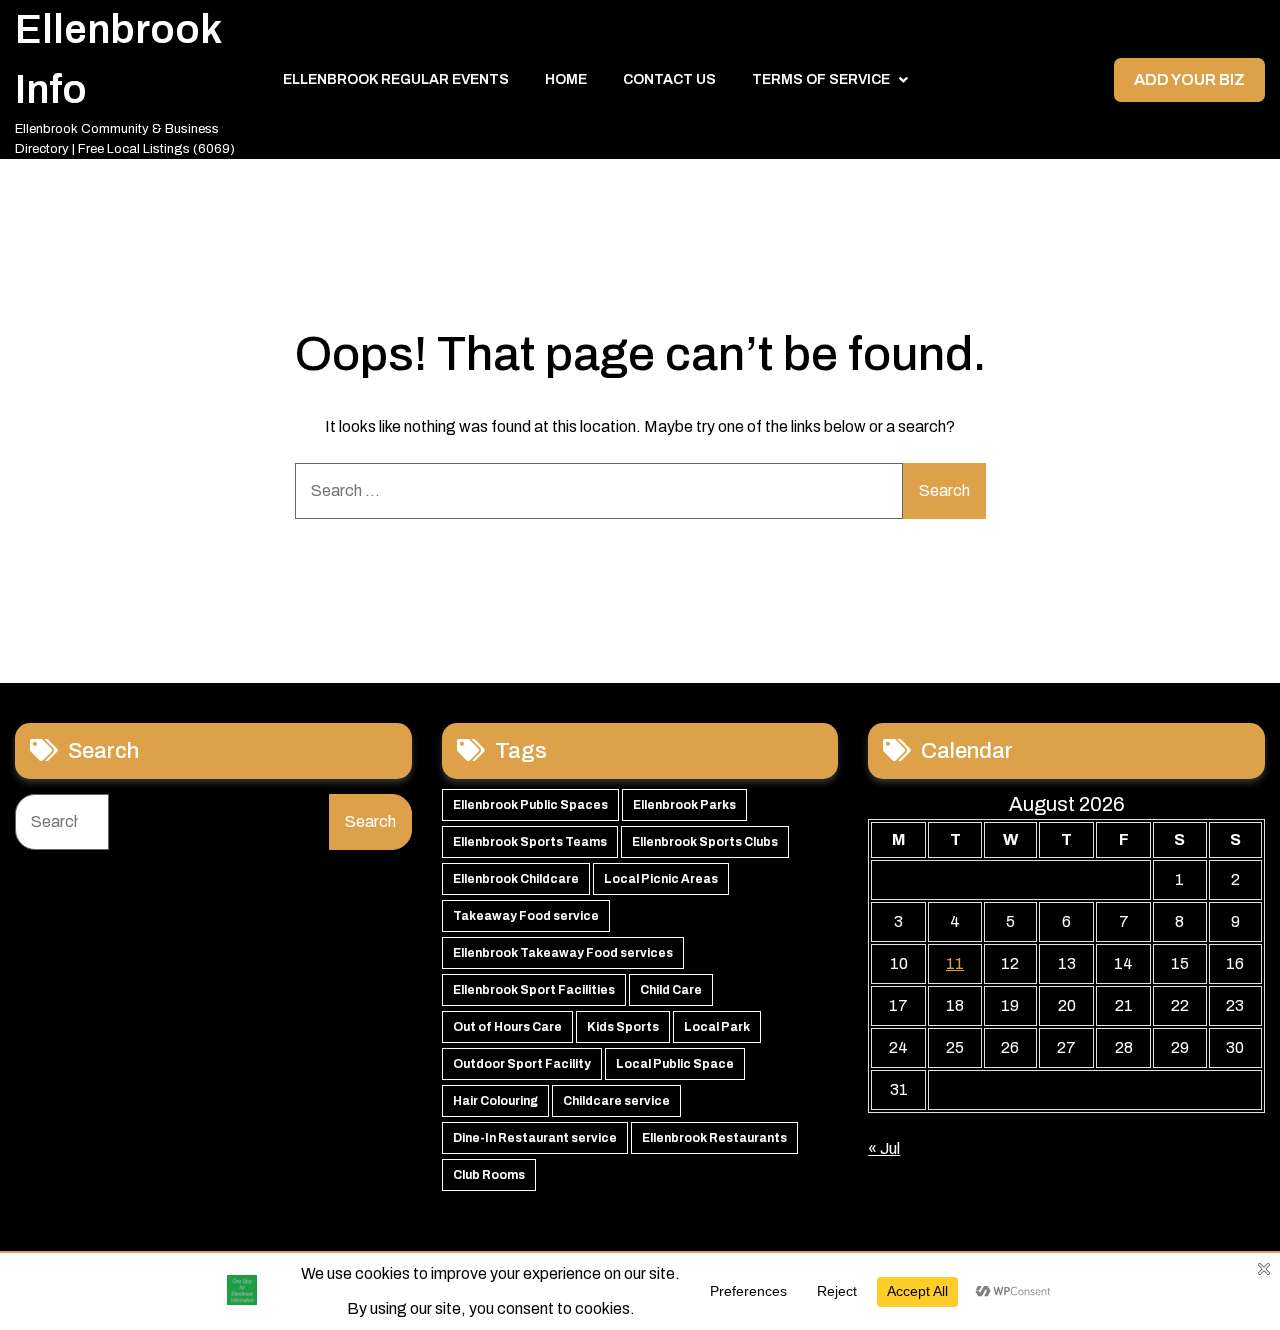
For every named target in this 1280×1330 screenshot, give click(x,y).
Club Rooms (489, 1175)
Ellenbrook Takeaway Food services (563, 953)
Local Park (717, 1027)
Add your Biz (1189, 79)
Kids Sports (623, 1027)
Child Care (671, 990)
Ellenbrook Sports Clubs (705, 842)
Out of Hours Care (507, 1027)
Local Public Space (675, 1064)
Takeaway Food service (526, 916)
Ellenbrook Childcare (516, 879)
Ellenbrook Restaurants (714, 1138)
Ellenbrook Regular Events (396, 79)
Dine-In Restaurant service (535, 1138)
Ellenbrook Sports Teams (530, 842)
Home (566, 79)
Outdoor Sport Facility (522, 1064)
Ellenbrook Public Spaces (530, 805)
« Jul (884, 1148)
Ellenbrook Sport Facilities (534, 990)
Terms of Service (821, 79)
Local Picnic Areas (661, 879)
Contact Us (669, 79)
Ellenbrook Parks (684, 805)
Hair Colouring (495, 1101)
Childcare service (616, 1101)
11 (955, 963)
